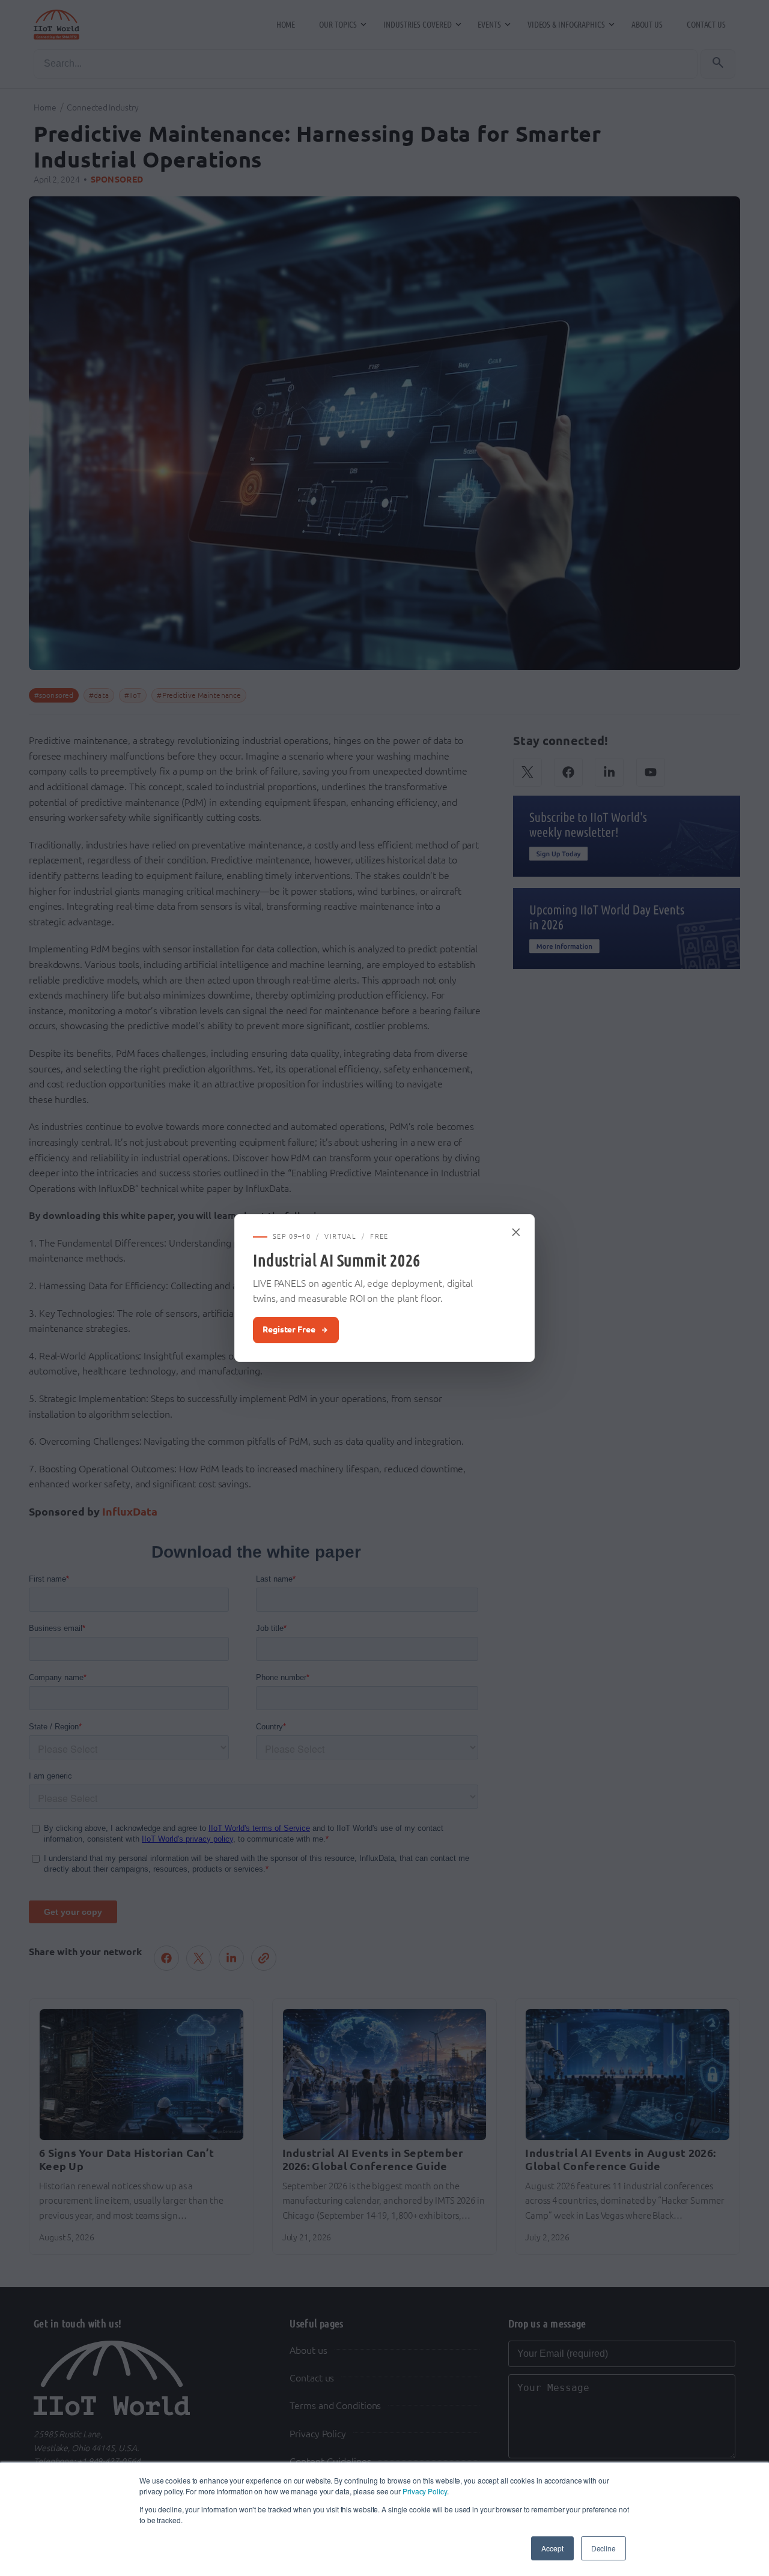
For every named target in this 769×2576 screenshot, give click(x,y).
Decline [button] (603, 2548)
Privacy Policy (425, 2491)
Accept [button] (552, 2548)
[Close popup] (517, 1232)
